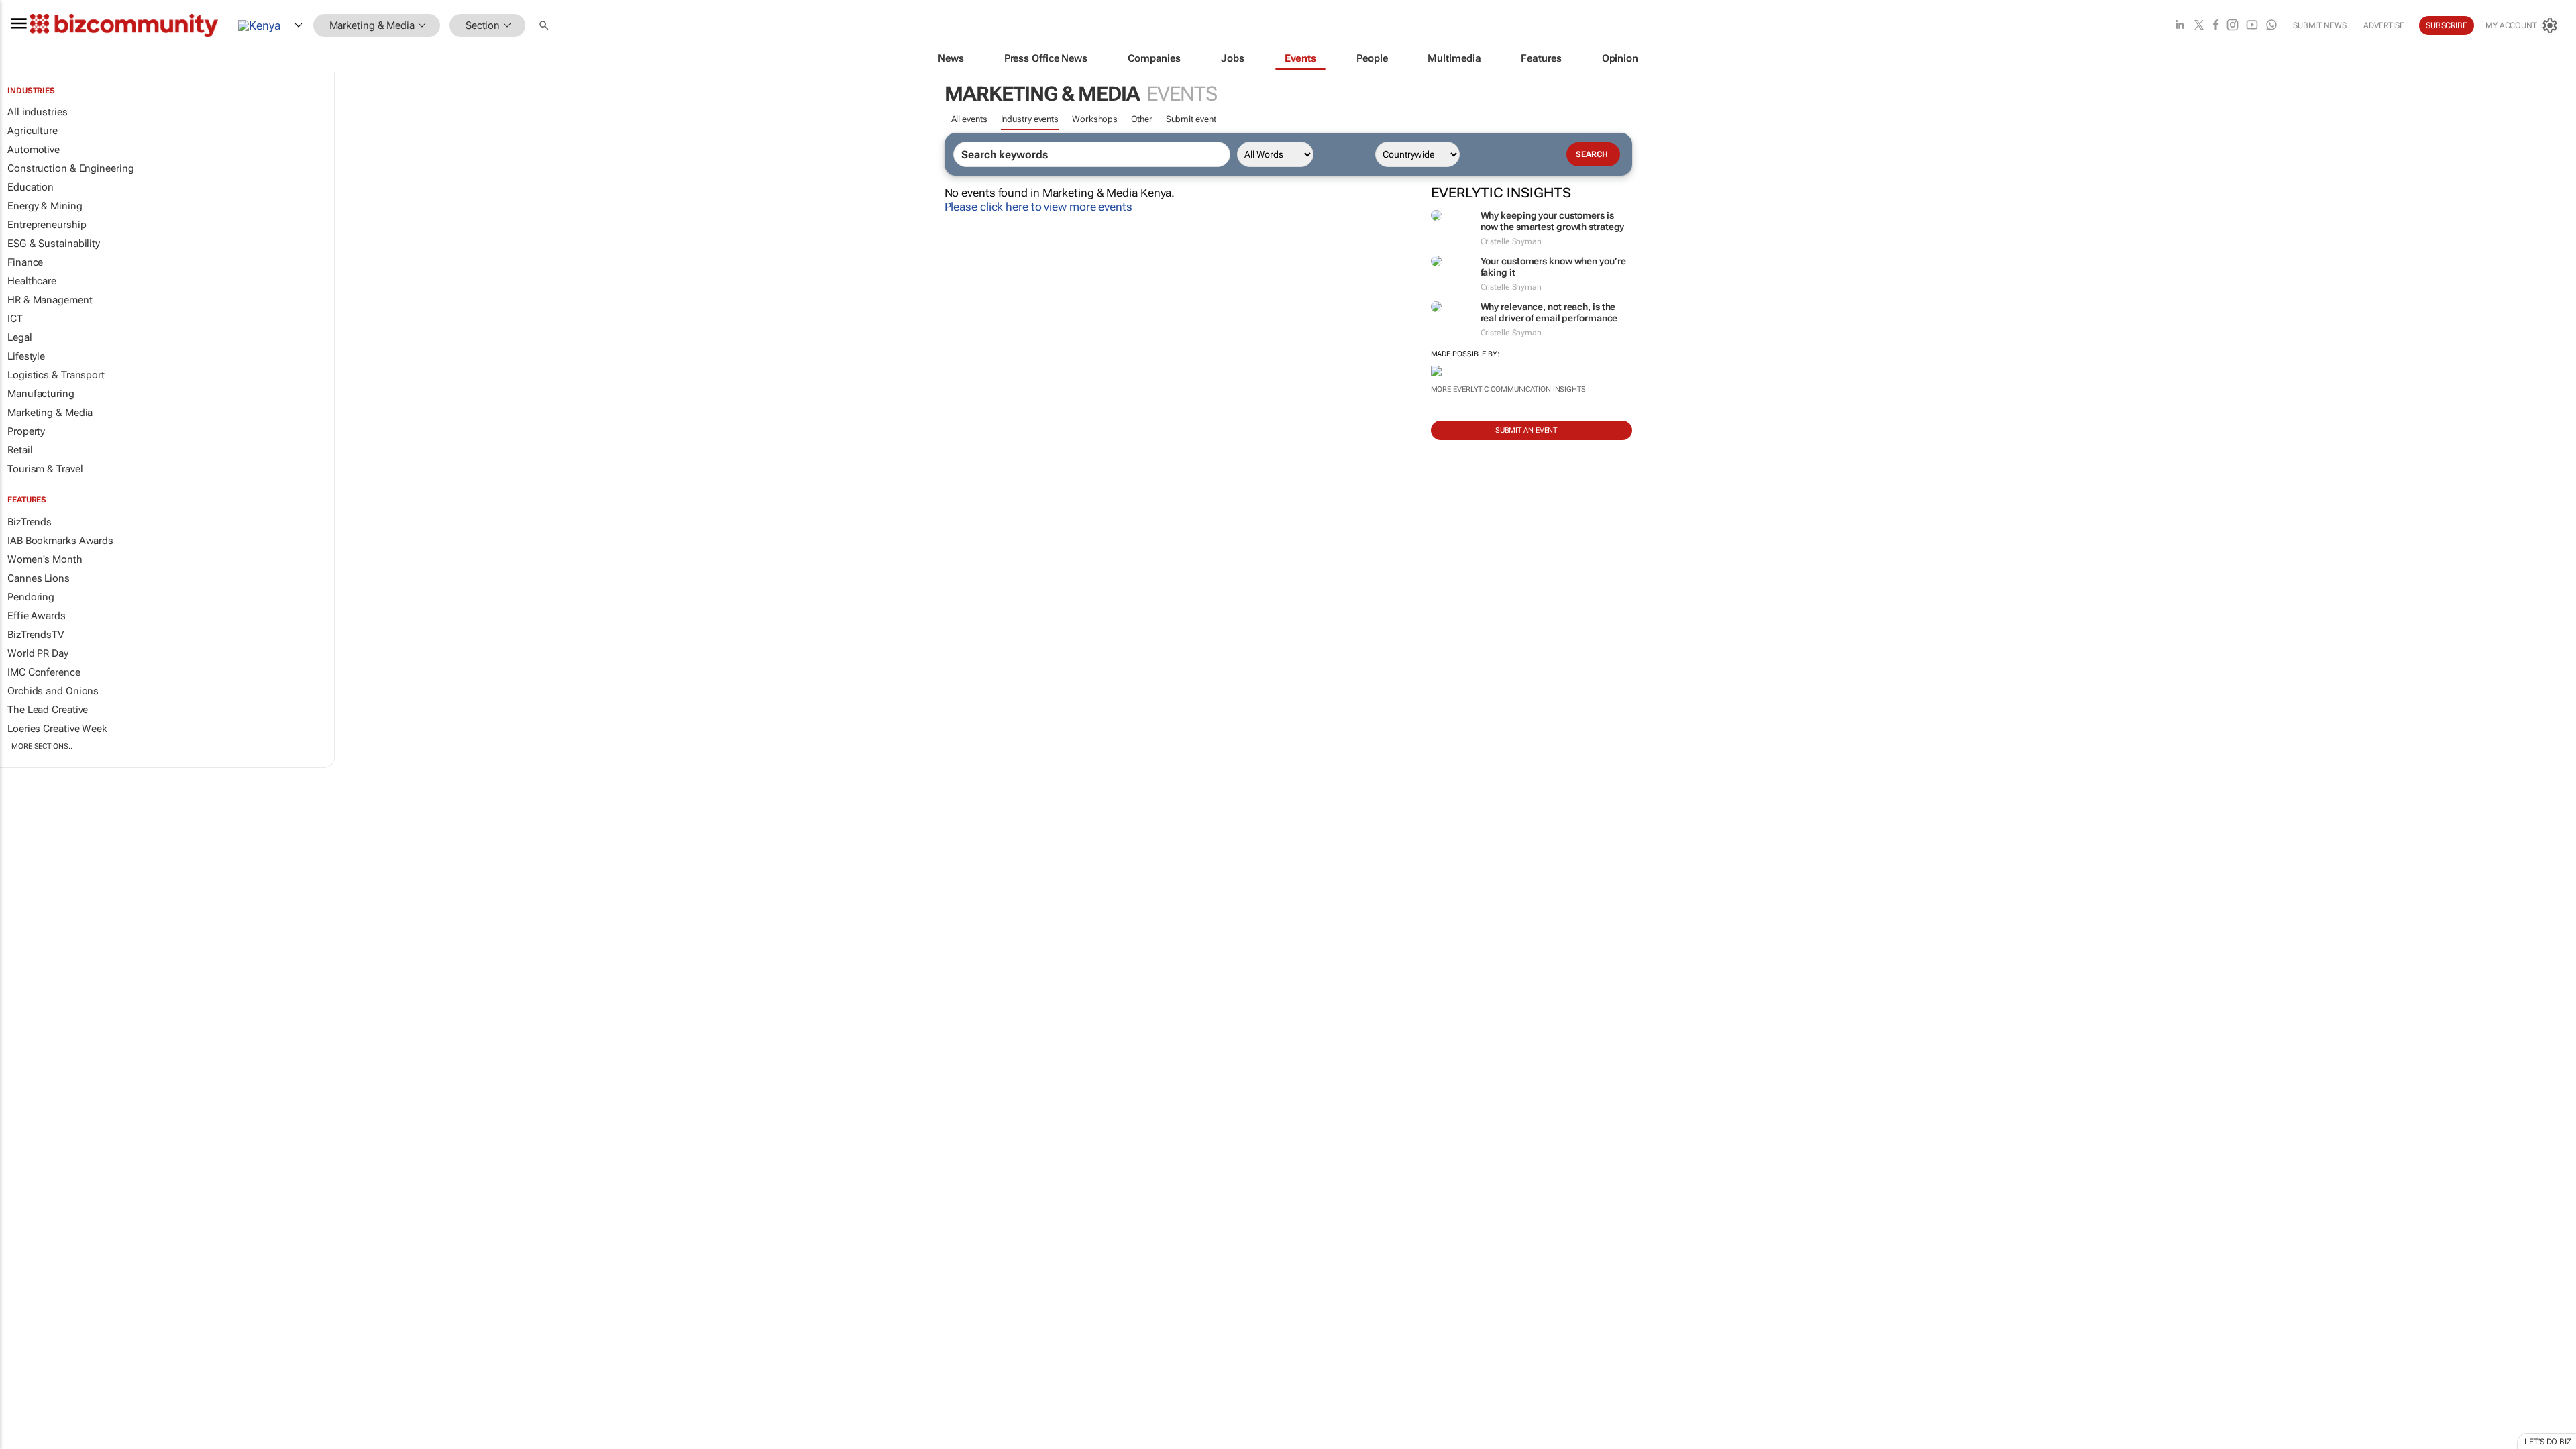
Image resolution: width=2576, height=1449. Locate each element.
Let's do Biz (2548, 1442)
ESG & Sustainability (54, 244)
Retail (20, 450)
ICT (15, 319)
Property (26, 431)
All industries (38, 112)
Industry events (1030, 119)
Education (31, 187)
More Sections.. (42, 746)
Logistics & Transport (56, 375)
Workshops (1095, 119)
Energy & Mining (45, 206)
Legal (20, 337)
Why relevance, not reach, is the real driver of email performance (1549, 312)
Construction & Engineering (70, 168)
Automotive (34, 150)
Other (1142, 119)
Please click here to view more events (1038, 207)
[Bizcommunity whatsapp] (2271, 26)
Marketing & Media (50, 413)
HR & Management (50, 300)
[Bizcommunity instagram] (2233, 26)
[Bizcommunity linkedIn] (2180, 26)
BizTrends (30, 522)
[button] (545, 26)
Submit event (1191, 119)
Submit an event (1526, 430)
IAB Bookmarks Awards (60, 541)
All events (969, 119)
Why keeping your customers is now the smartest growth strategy (1553, 221)
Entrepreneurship (47, 225)
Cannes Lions (39, 578)
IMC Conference (44, 672)
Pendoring (31, 597)
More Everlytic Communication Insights (1508, 389)
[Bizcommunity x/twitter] (2199, 26)
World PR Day (38, 653)
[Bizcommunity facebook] (2216, 26)
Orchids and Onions (53, 691)
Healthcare (32, 281)
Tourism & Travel (45, 469)
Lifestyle (26, 356)
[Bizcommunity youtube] (2252, 26)
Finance (25, 262)
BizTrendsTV (36, 635)
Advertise (2384, 25)
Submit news (2320, 25)
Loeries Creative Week (57, 729)
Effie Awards (37, 616)
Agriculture (33, 131)
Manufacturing (41, 394)
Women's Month (45, 559)
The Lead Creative (48, 710)
